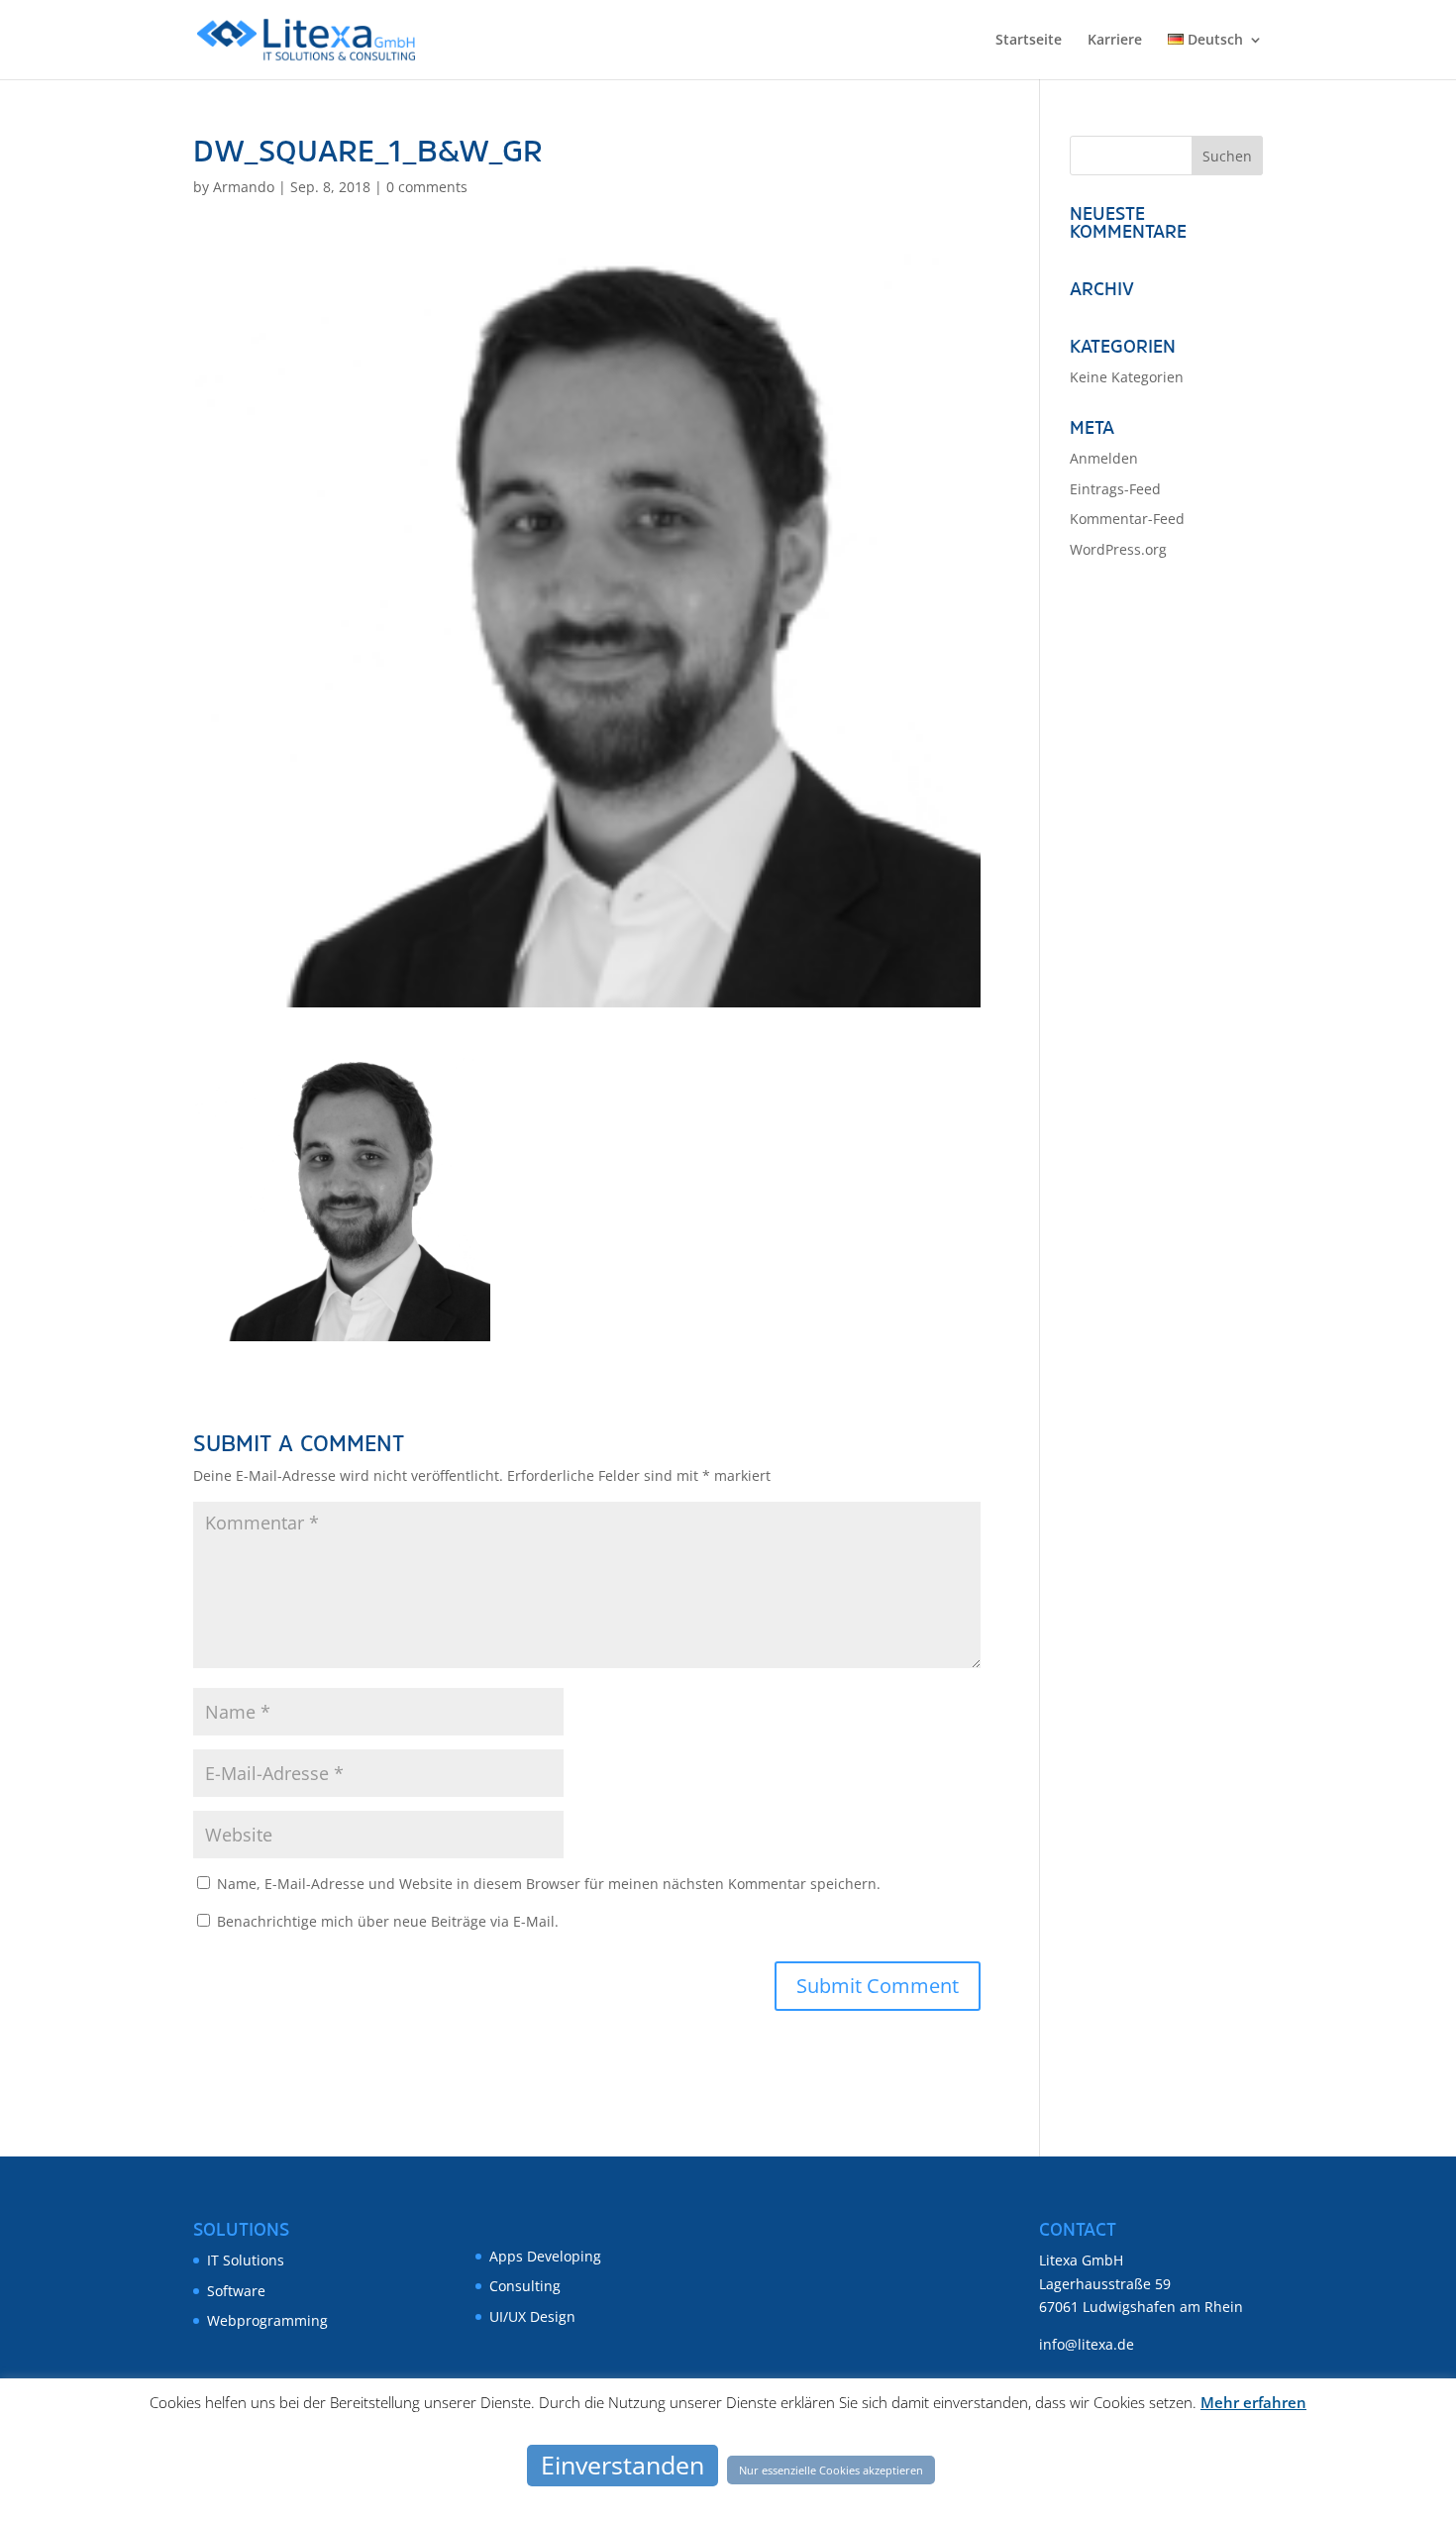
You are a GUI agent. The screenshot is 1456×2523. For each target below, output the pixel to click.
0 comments (427, 187)
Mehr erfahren (1253, 2402)
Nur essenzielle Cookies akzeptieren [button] (831, 2470)
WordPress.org (1118, 549)
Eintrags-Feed (1115, 489)
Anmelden (1104, 458)
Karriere (1115, 41)
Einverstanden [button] (623, 2465)
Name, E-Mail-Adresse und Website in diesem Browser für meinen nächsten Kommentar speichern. (549, 1884)
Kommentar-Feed (1127, 519)
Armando (244, 187)
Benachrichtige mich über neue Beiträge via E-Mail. (388, 1921)
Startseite (1029, 41)
